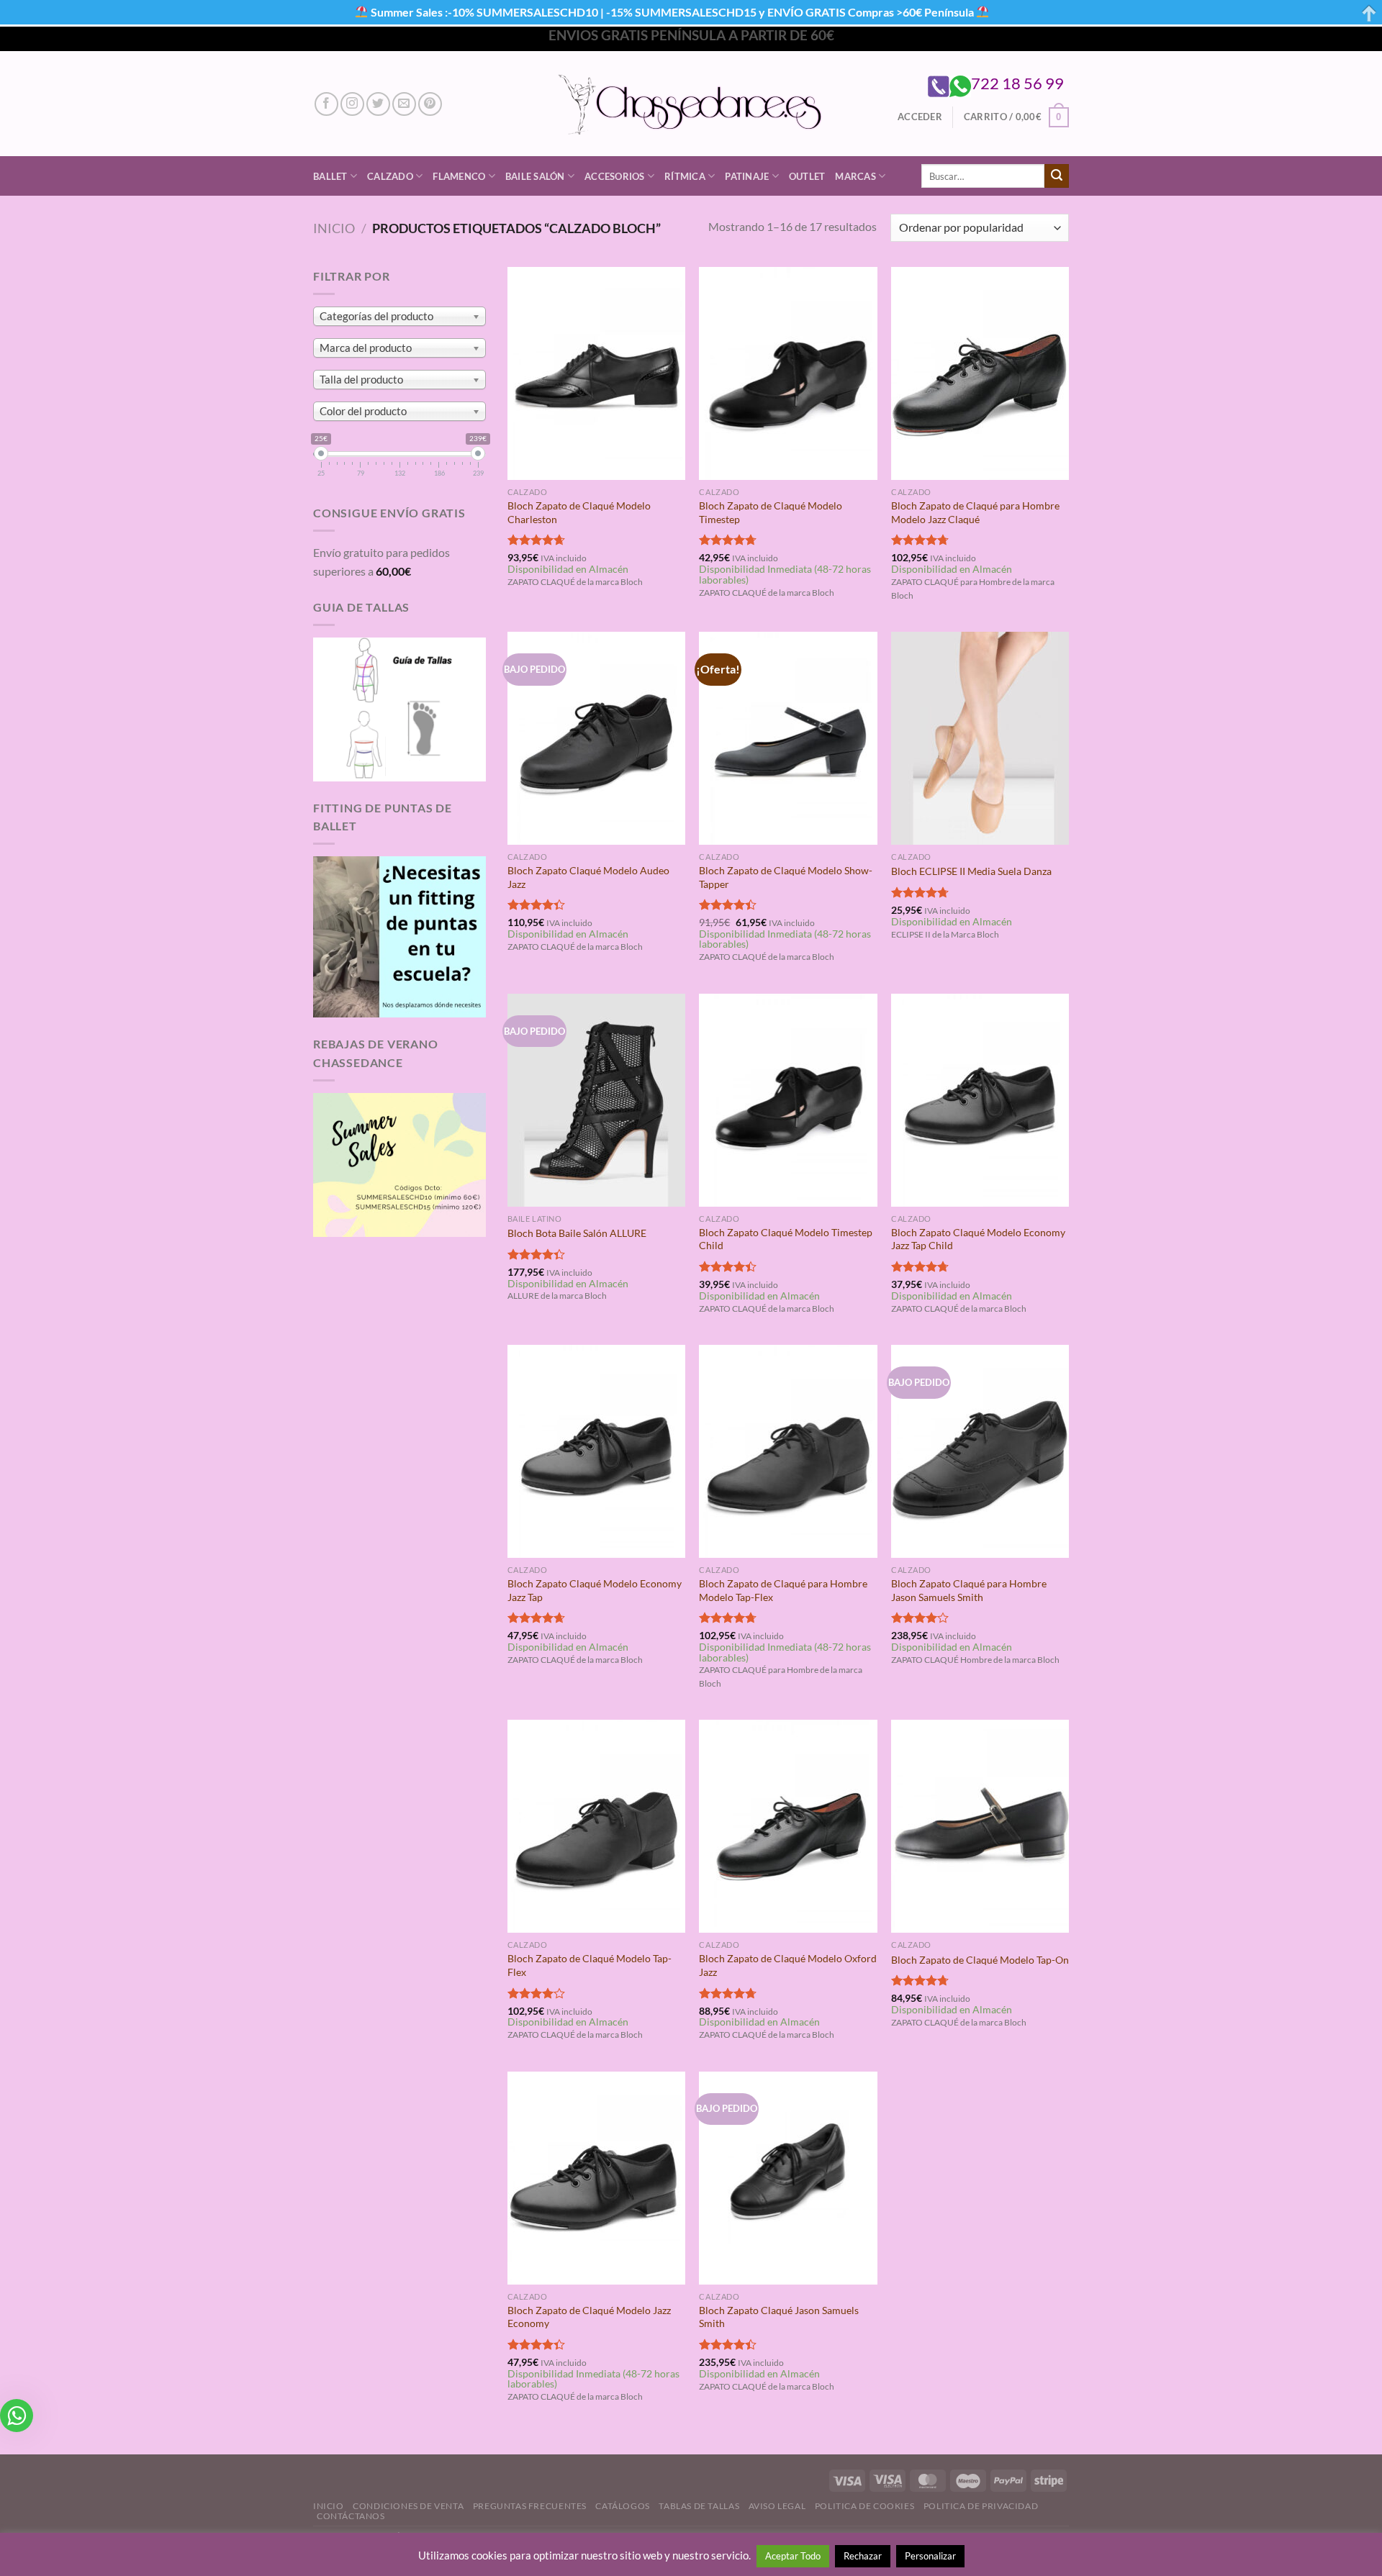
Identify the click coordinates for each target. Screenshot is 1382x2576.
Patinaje (747, 176)
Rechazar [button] (863, 2556)
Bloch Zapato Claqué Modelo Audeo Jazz (588, 877)
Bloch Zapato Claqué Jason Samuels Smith (779, 2317)
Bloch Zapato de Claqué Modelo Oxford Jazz (788, 1965)
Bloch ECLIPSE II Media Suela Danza (971, 871)
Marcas (855, 176)
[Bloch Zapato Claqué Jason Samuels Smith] (788, 2178)
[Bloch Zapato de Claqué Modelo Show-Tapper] (788, 738)
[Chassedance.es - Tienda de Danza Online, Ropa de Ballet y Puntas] (691, 104)
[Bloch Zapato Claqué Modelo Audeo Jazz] (596, 738)
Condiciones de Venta (408, 2506)
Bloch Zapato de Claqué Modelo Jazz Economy (589, 2317)
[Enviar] (1057, 176)
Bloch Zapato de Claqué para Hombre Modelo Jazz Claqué (975, 512)
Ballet (330, 176)
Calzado (390, 176)
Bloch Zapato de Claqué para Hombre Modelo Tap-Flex (783, 1590)
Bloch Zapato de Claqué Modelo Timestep (771, 512)
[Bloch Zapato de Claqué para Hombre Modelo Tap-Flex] (788, 1451)
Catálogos (623, 2506)
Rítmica (685, 176)
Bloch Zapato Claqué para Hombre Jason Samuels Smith (969, 1590)
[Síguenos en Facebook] (326, 104)
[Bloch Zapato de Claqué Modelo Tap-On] (980, 1826)
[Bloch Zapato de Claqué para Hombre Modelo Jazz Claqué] (980, 373)
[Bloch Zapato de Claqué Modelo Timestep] (788, 373)
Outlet (807, 176)
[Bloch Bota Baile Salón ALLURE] (596, 1100)
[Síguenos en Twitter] (378, 104)
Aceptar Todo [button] (793, 2556)
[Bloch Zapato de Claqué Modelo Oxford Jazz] (788, 1826)
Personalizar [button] (930, 2556)
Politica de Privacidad (981, 2506)
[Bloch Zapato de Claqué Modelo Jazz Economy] (596, 2178)
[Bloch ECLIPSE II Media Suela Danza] (980, 738)
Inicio (334, 228)
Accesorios (615, 176)
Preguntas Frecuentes (530, 2506)
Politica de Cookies (865, 2506)
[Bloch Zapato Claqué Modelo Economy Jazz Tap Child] (980, 1100)
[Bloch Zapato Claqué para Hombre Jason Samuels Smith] (980, 1451)
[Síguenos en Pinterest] (430, 104)
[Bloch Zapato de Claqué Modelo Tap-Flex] (596, 1826)
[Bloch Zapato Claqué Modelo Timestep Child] (788, 1100)
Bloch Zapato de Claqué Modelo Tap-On (980, 1960)
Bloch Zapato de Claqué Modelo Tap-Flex (590, 1965)
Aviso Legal (777, 2506)
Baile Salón (535, 176)
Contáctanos (351, 2516)
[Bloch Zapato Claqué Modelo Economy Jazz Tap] (596, 1451)
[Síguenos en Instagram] (352, 104)
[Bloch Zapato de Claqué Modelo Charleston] (596, 373)
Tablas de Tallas (699, 2506)
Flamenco (459, 176)
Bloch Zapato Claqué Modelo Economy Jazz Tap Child (978, 1239)
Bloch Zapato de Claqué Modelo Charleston (579, 512)
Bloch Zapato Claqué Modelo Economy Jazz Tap (595, 1590)
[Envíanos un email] (404, 104)
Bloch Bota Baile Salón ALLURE (577, 1233)
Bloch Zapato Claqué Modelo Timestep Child (786, 1239)
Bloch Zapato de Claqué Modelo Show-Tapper (786, 877)
